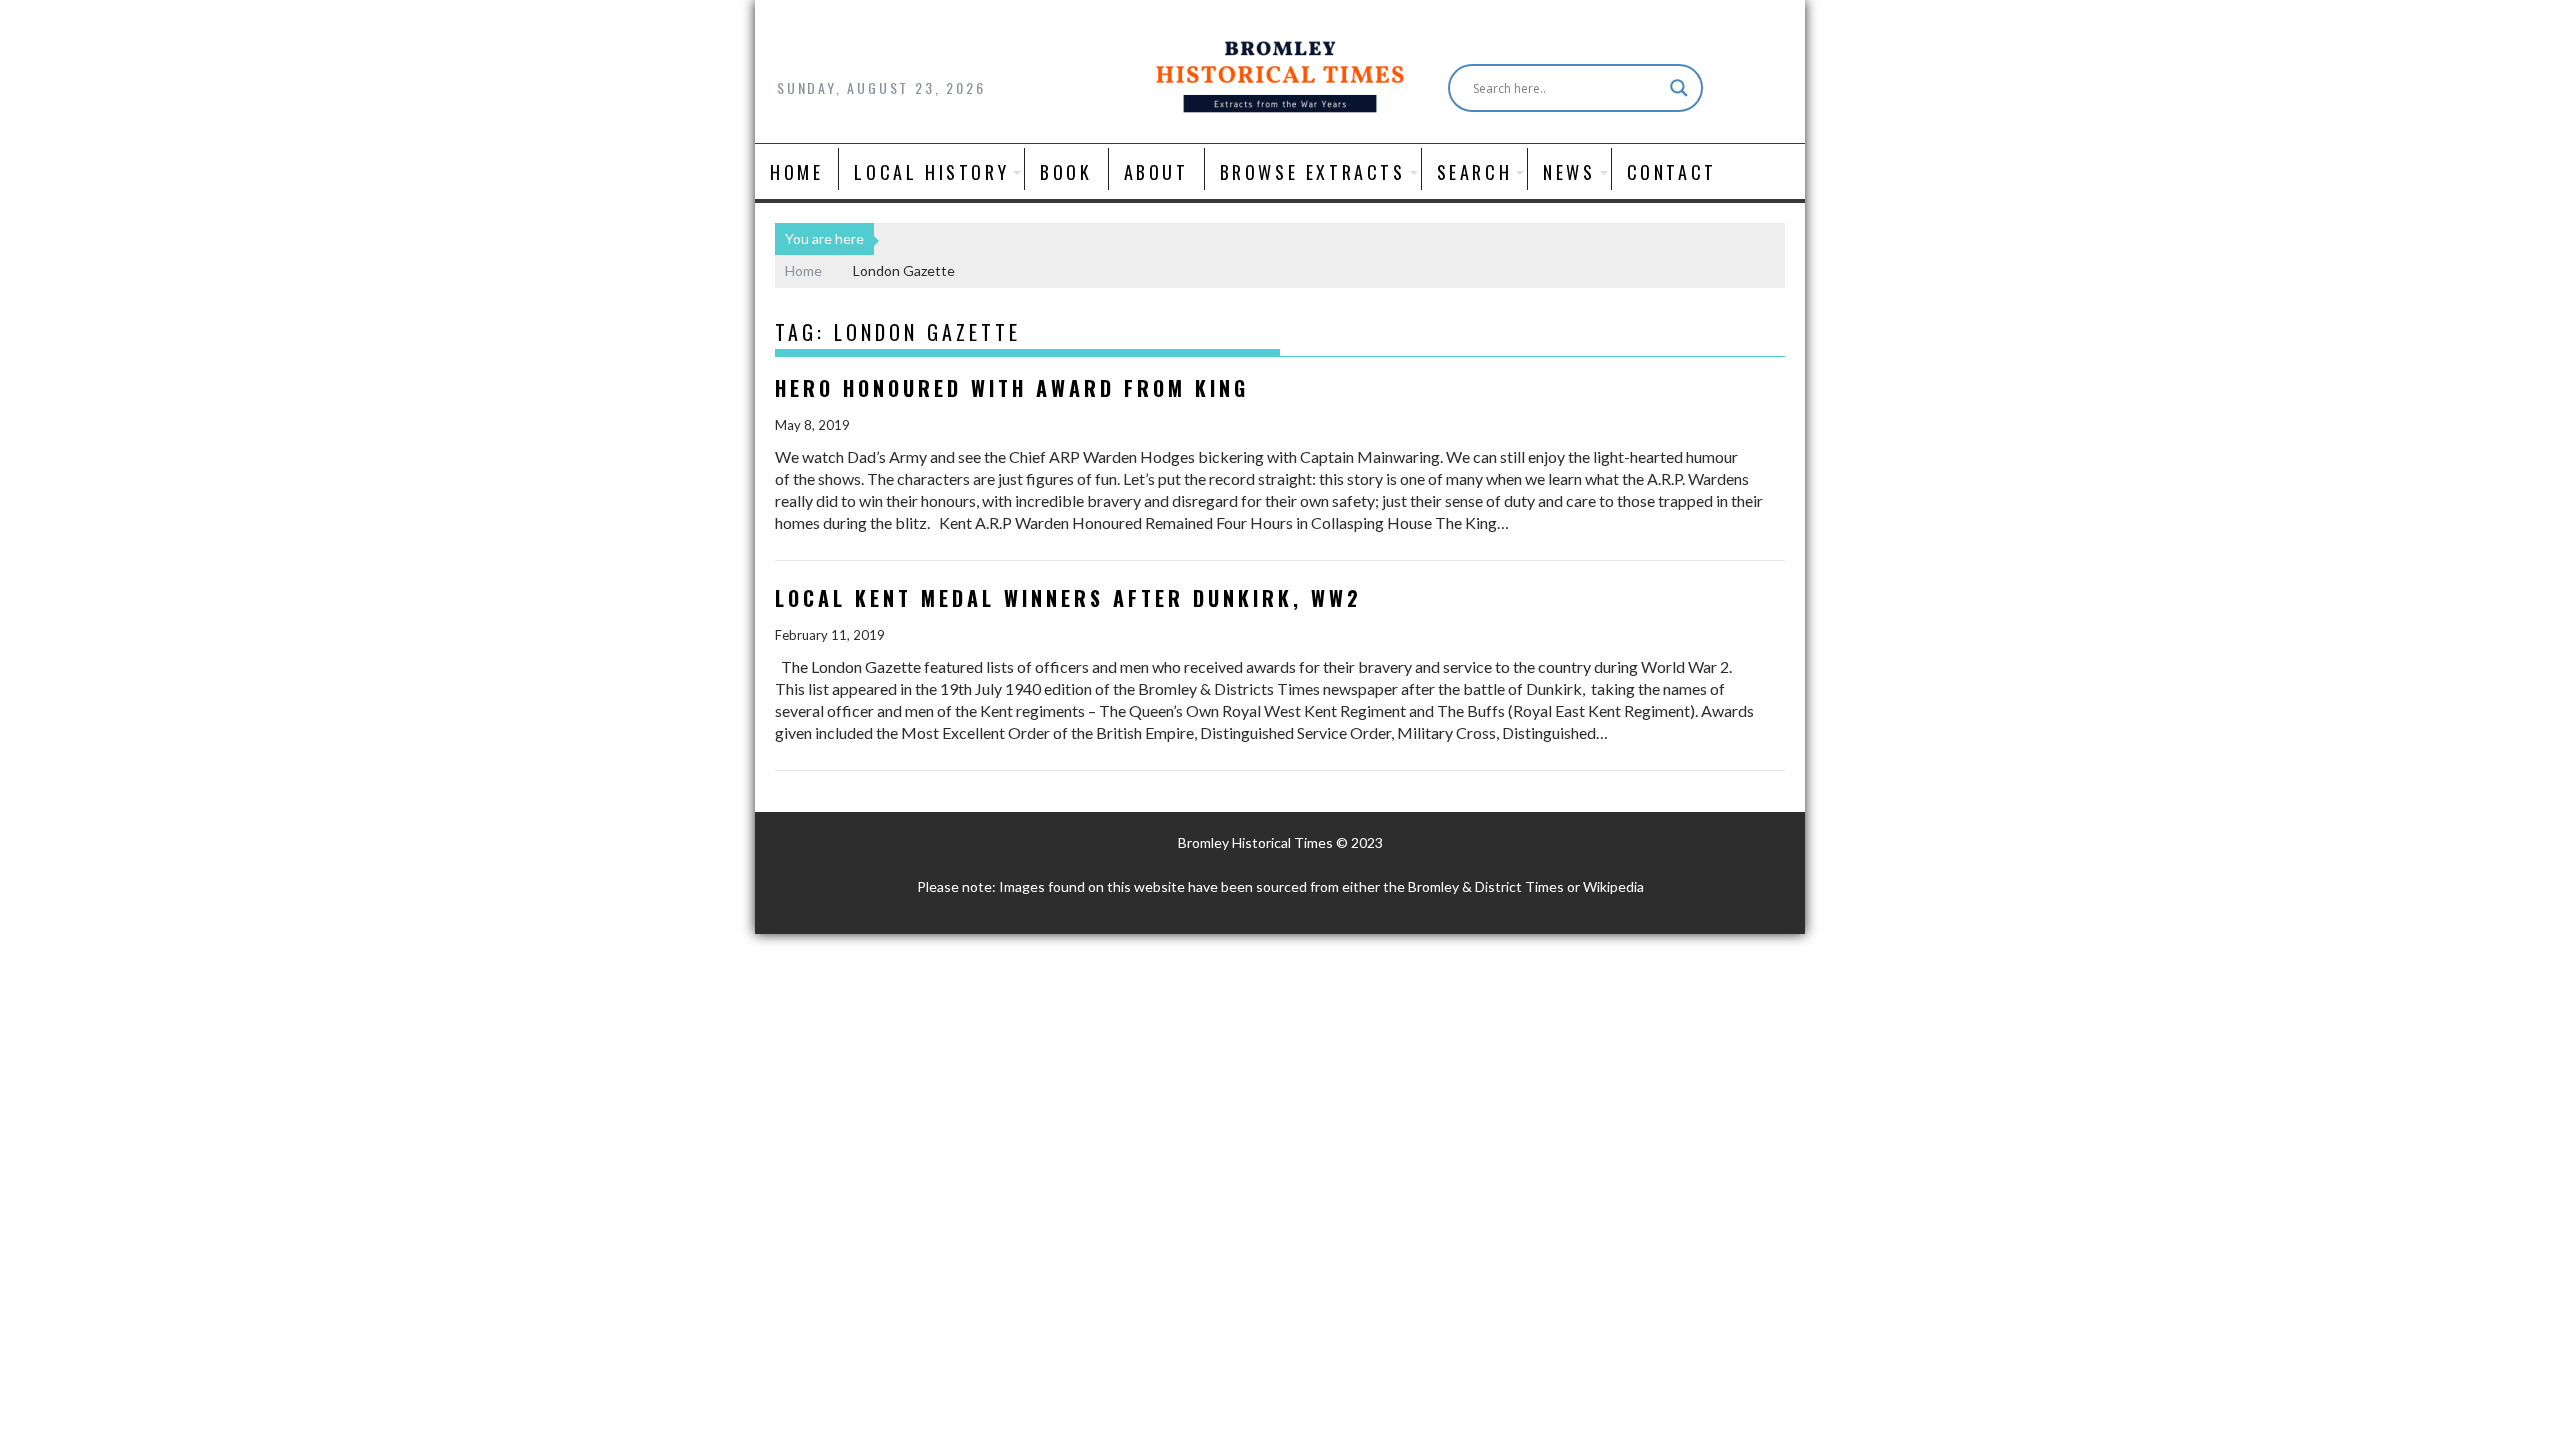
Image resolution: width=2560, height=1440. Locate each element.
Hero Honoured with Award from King (1012, 388)
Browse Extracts (1313, 172)
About (1156, 172)
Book (1066, 172)
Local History (931, 172)
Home (796, 172)
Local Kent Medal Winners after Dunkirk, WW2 (1068, 598)
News (1569, 172)
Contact (1672, 172)
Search (1475, 172)
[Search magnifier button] (1679, 88)
